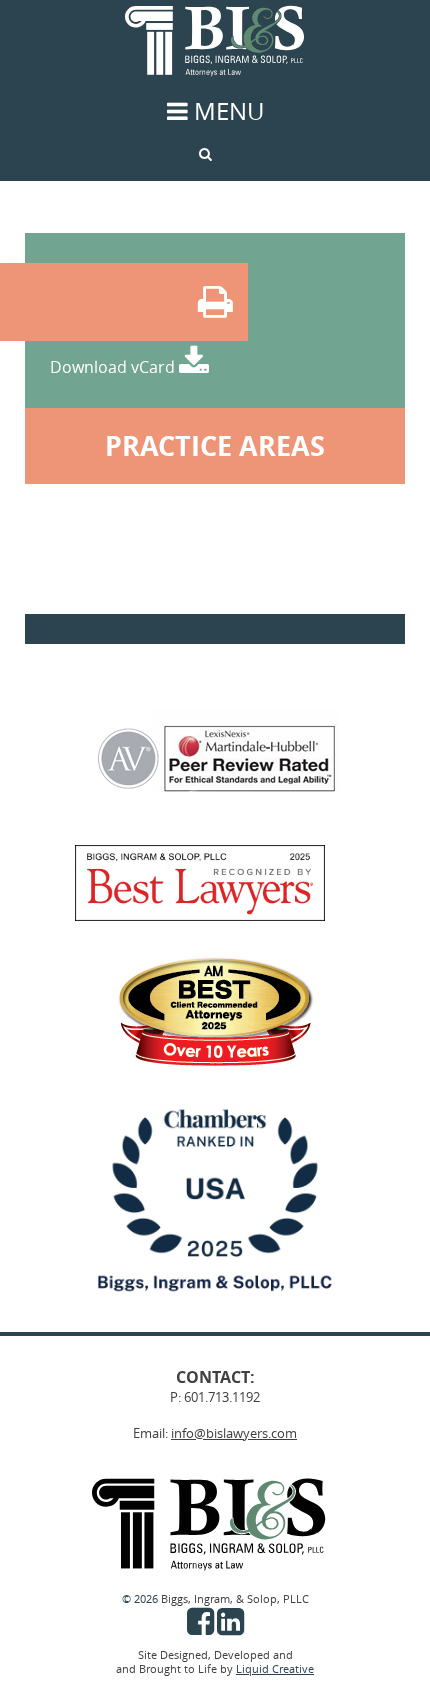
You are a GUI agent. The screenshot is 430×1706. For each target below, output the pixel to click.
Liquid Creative (275, 1669)
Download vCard (114, 367)
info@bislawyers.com (234, 1433)
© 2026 (141, 1599)
